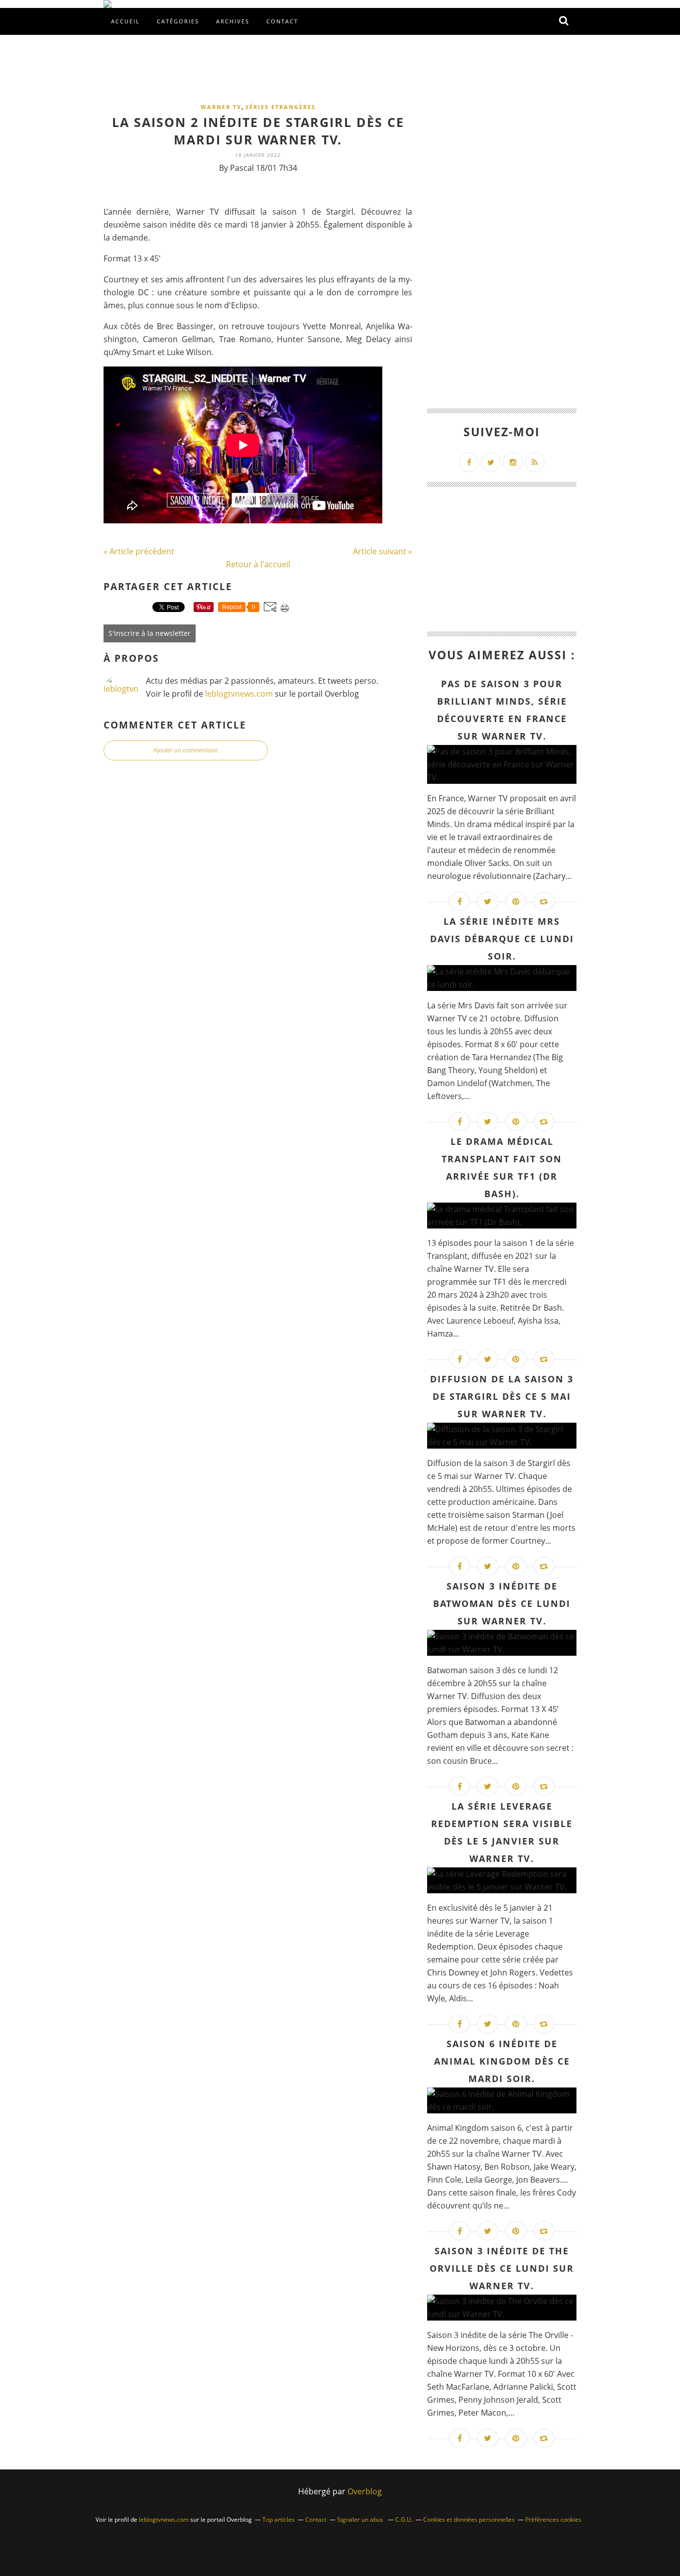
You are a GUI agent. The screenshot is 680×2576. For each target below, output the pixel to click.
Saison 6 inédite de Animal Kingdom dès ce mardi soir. (502, 2061)
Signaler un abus (361, 2519)
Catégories (178, 21)
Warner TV (221, 107)
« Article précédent (139, 551)
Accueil (125, 21)
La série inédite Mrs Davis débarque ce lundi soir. (502, 939)
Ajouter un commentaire (186, 750)
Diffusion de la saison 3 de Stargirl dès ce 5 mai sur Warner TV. (502, 1396)
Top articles (279, 2519)
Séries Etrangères (281, 107)
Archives (233, 21)
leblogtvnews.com (240, 694)
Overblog (365, 2491)
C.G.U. (404, 2519)
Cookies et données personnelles (469, 2519)
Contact (282, 21)
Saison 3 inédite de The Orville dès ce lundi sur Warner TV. (502, 2268)
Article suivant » (383, 551)
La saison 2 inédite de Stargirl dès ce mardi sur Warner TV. (258, 131)
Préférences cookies (553, 2519)
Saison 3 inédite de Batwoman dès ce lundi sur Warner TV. (502, 1603)
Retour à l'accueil (258, 564)
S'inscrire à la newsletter (150, 633)
